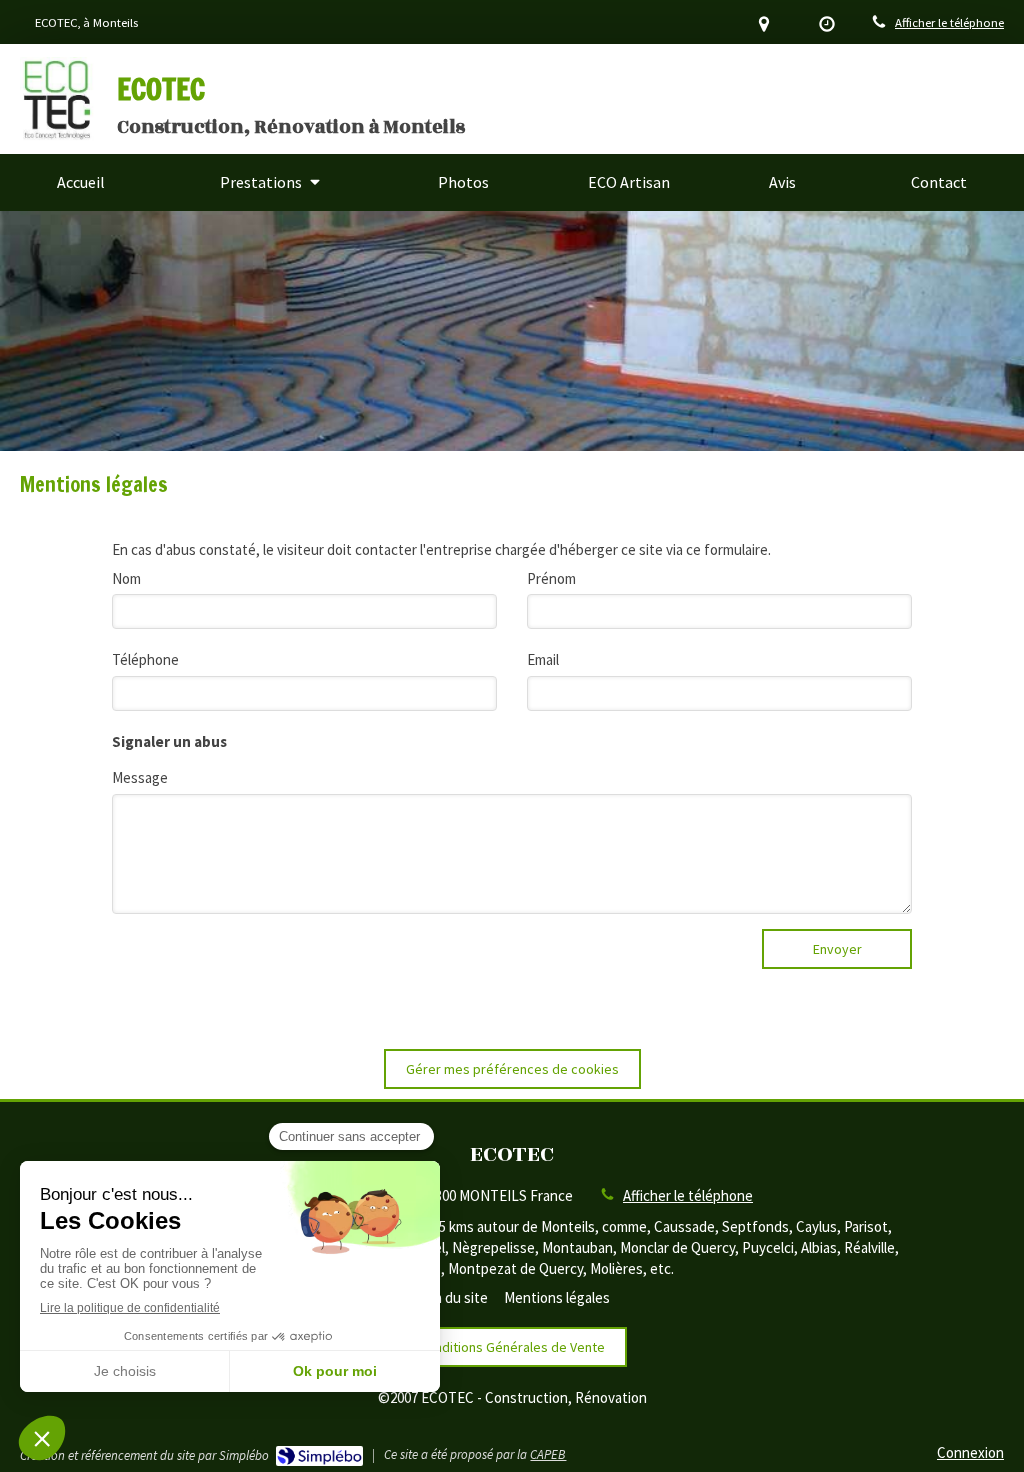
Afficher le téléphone (949, 22)
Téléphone (145, 659)
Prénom (551, 578)
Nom (126, 578)
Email (543, 659)
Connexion (970, 1452)
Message (140, 777)
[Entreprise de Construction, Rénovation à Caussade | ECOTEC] (57, 99)
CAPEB (548, 1454)
